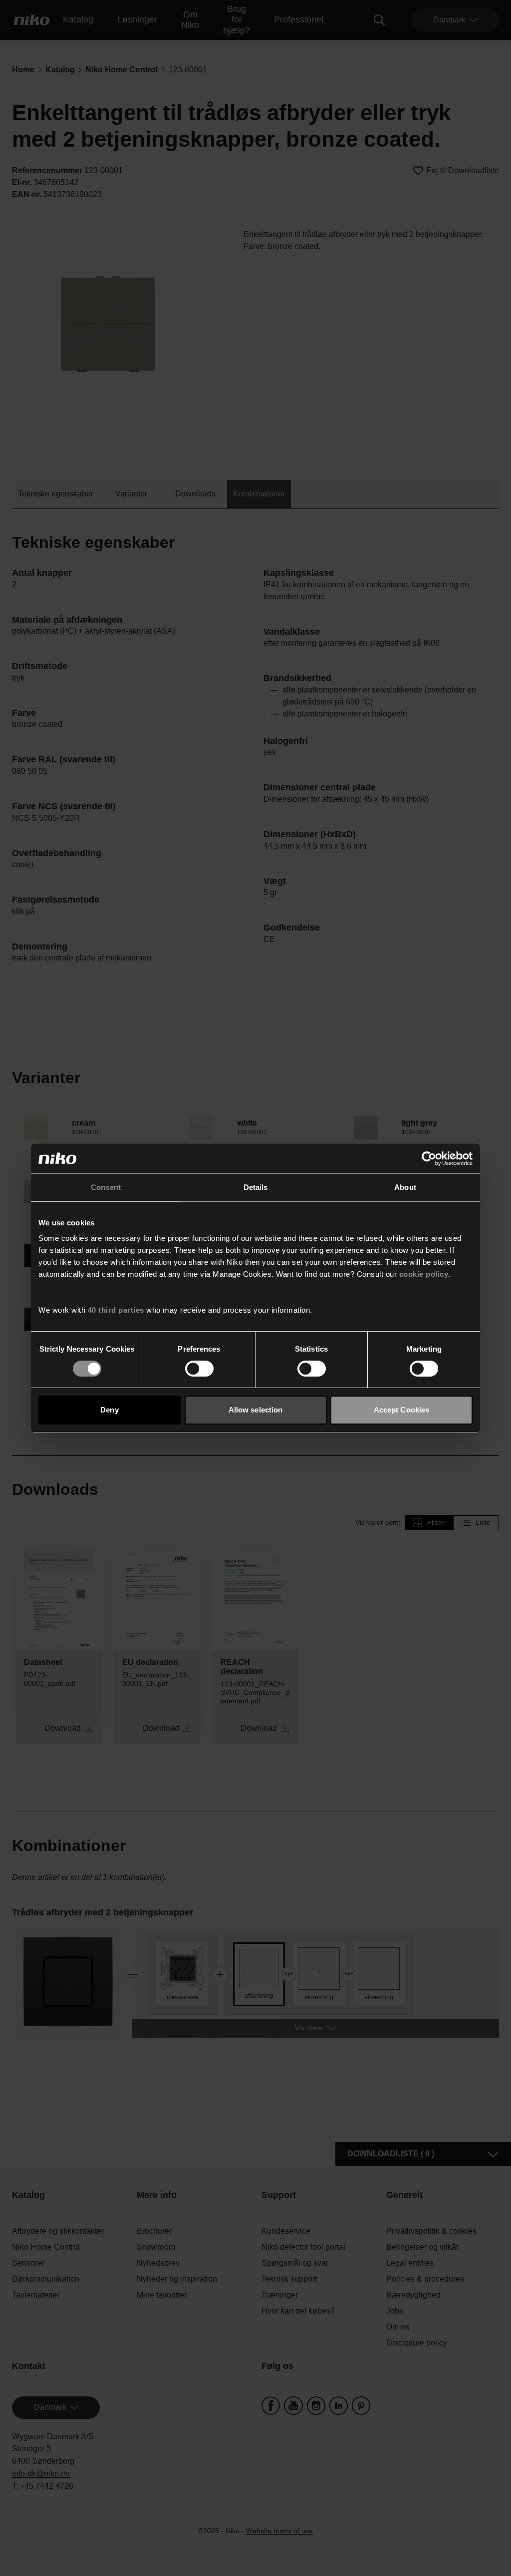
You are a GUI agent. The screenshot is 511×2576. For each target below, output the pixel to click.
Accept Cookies (401, 1410)
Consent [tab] (106, 1187)
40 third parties (116, 1310)
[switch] (199, 1369)
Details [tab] (256, 1187)
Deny (109, 1410)
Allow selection (256, 1410)
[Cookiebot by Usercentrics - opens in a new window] (429, 1159)
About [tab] (405, 1187)
